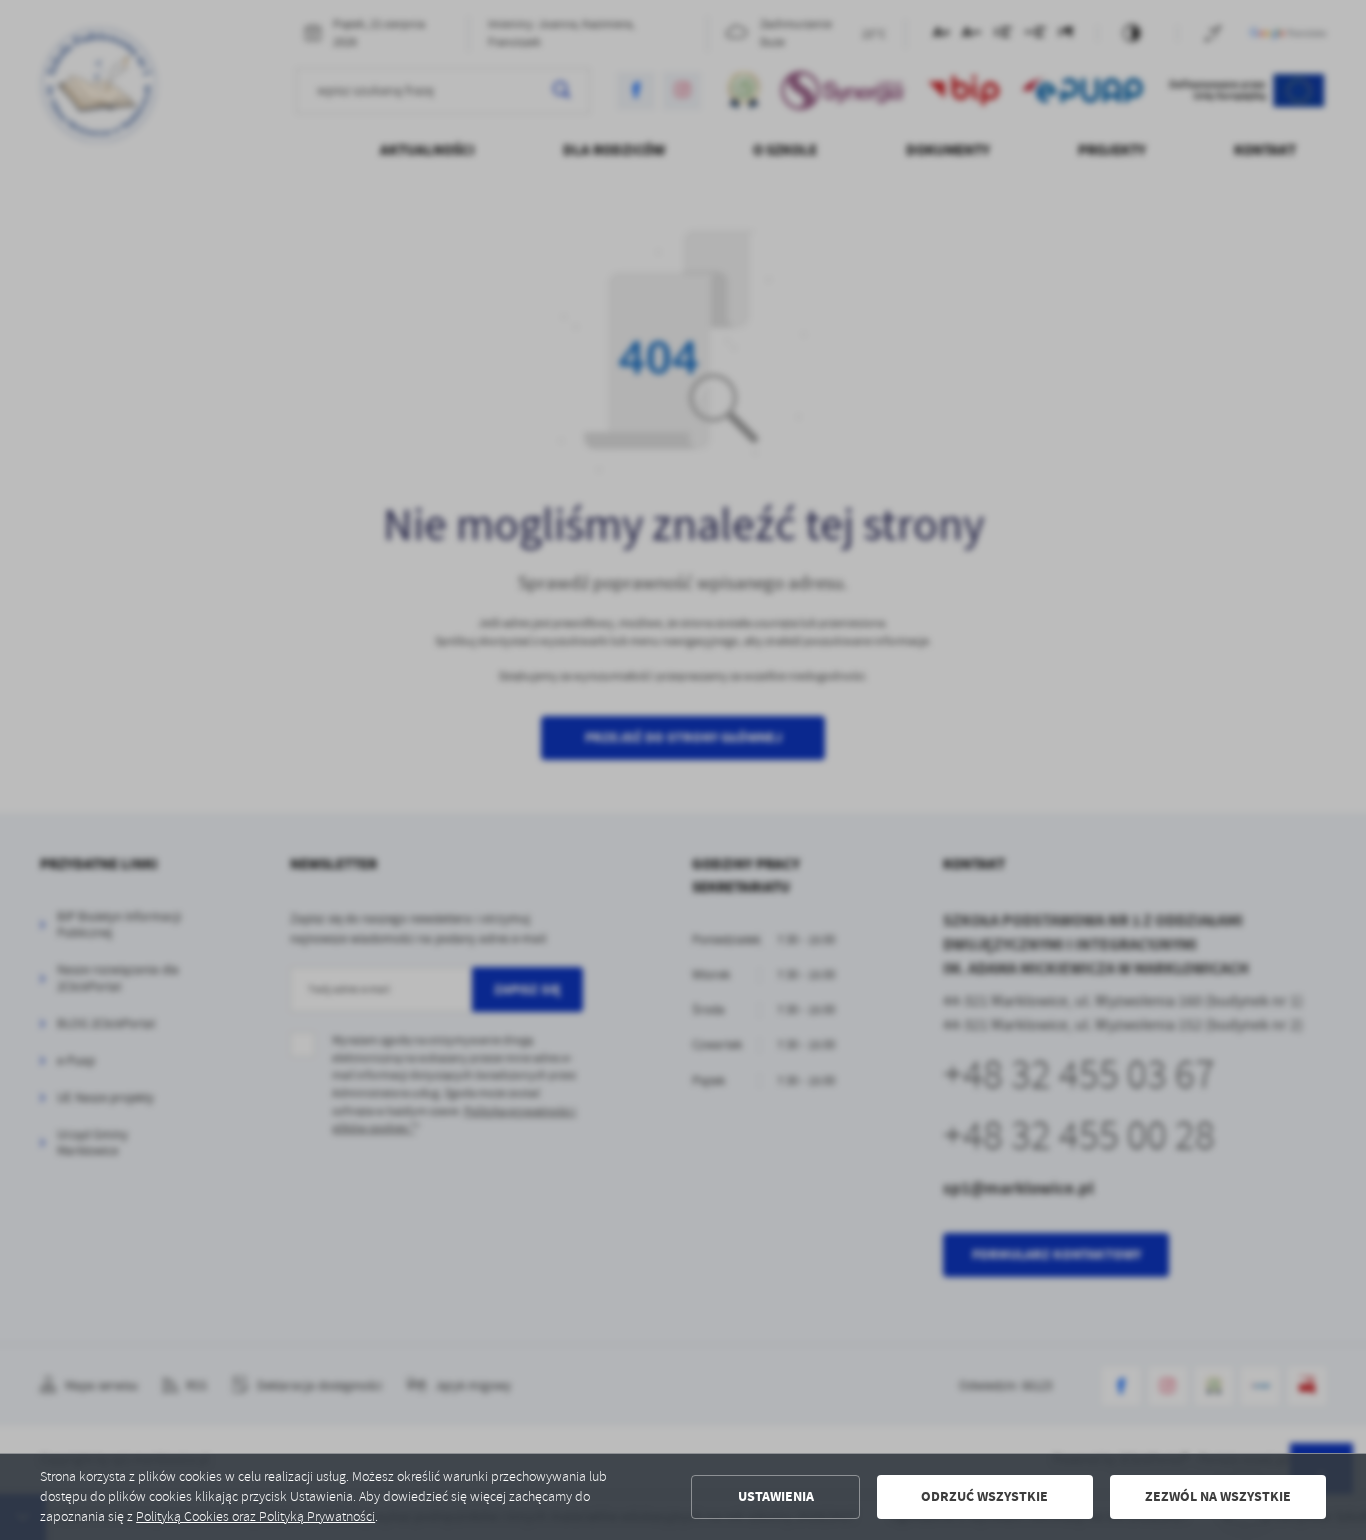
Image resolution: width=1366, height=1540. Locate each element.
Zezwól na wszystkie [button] (1218, 1496)
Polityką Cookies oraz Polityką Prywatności (255, 1516)
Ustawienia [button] (776, 1496)
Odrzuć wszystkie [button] (984, 1496)
